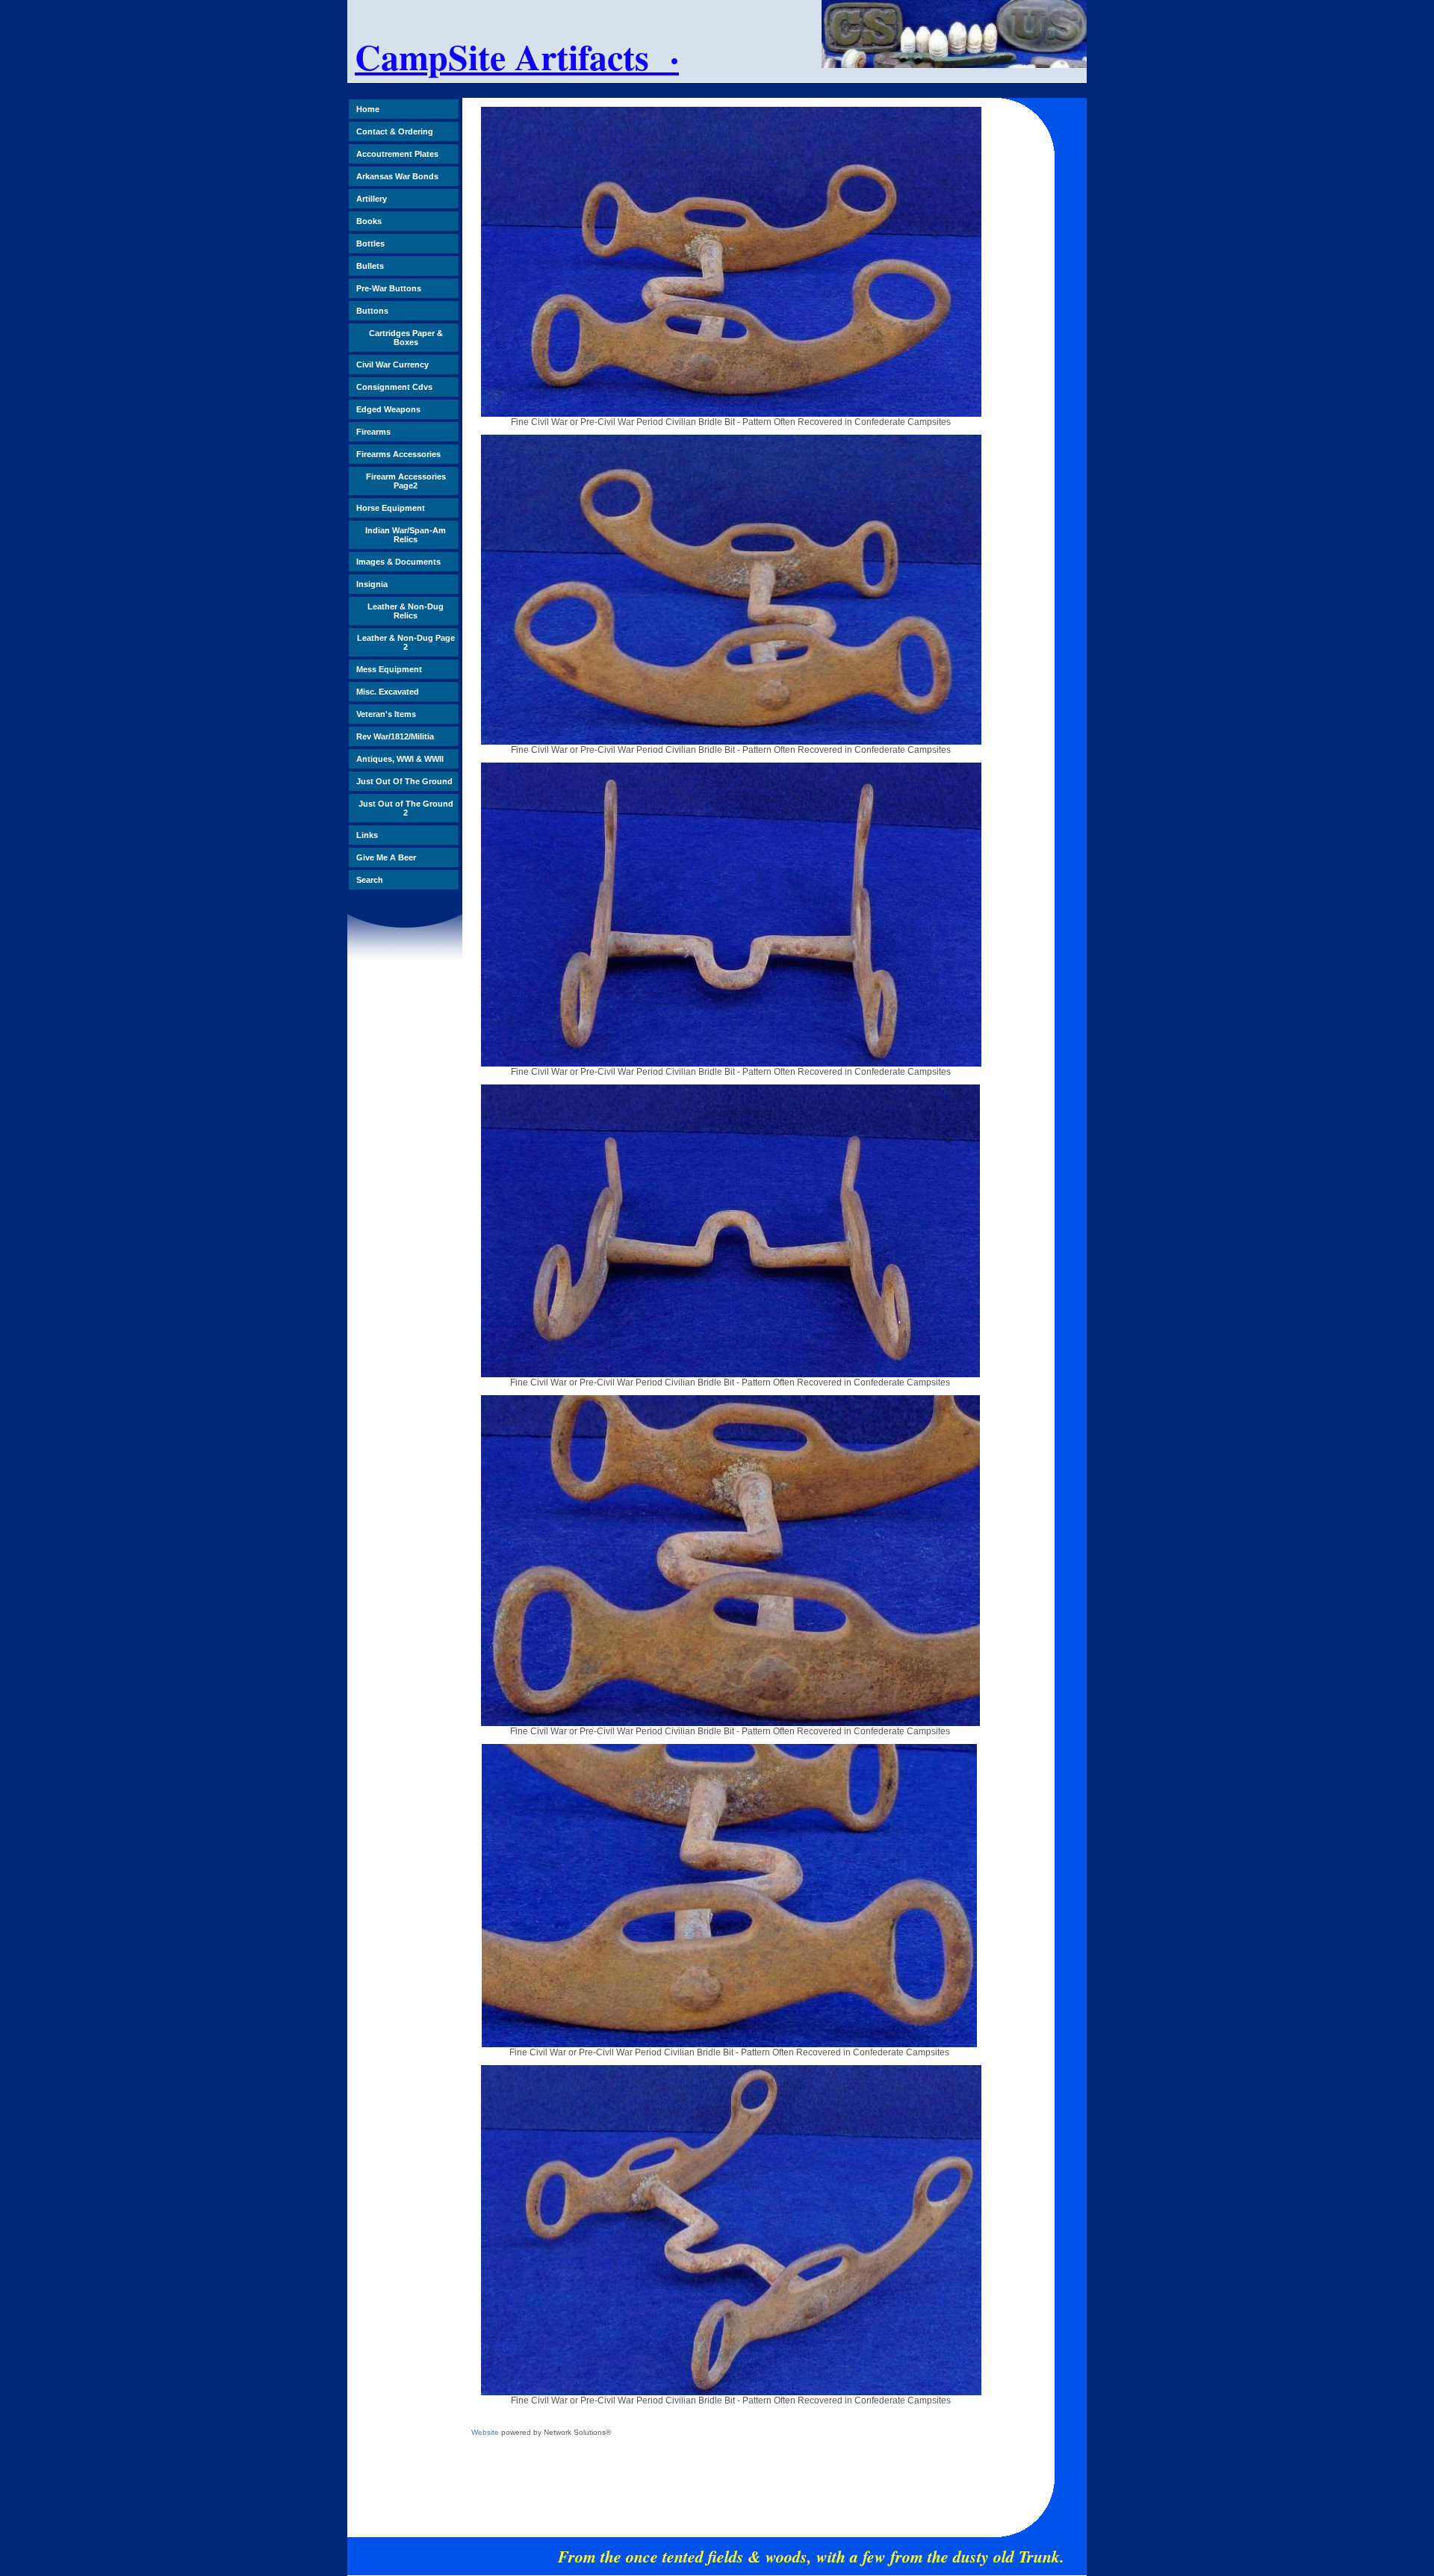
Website (485, 2432)
